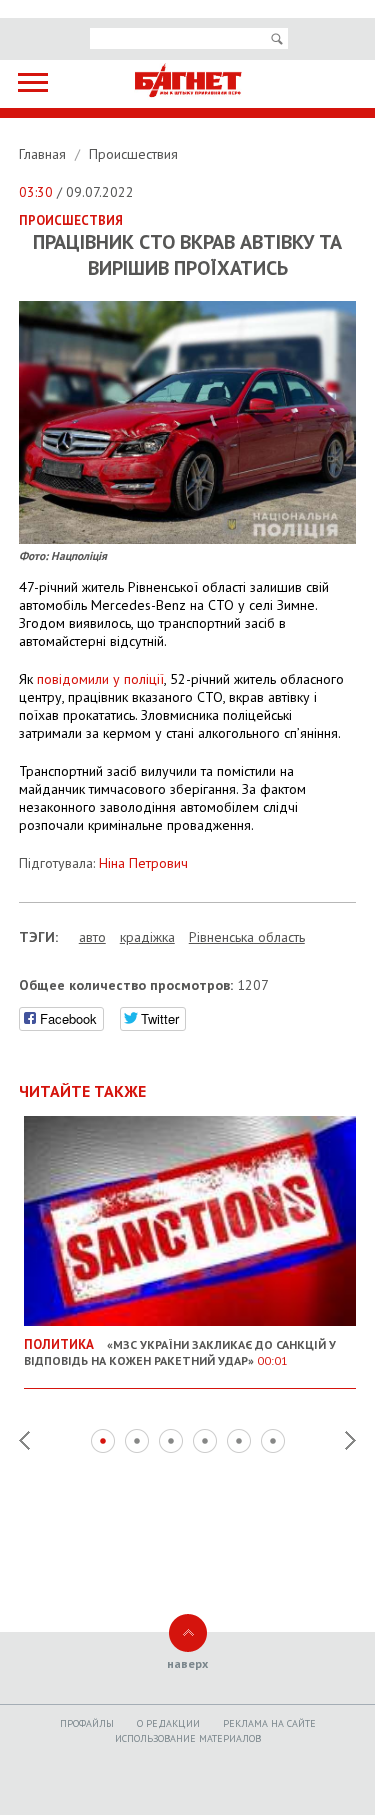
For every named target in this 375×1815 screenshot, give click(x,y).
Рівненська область (247, 937)
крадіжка (147, 937)
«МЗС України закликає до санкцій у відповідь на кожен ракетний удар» (180, 1352)
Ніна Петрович (143, 863)
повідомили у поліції (100, 679)
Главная (44, 154)
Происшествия (133, 154)
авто (92, 937)
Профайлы (87, 1723)
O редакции (168, 1723)
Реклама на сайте (269, 1723)
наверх (187, 1663)
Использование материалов (188, 1738)
